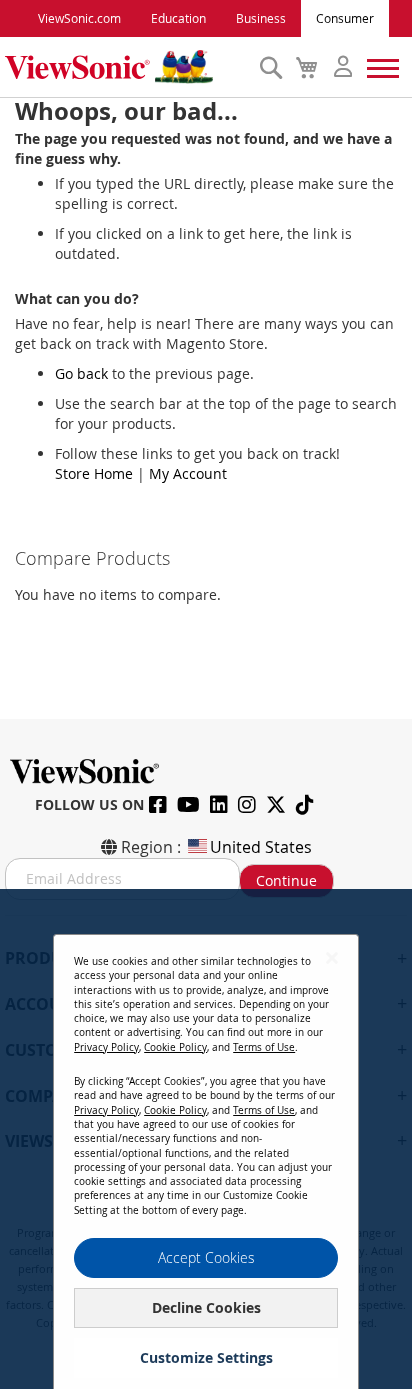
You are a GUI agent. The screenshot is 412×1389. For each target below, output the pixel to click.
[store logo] (127, 67)
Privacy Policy (106, 1047)
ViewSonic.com (79, 18)
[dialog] (206, 1139)
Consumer (345, 18)
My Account (188, 473)
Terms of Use (264, 1047)
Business (261, 18)
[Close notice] (332, 957)
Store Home (94, 473)
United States (261, 847)
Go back (81, 373)
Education (178, 18)
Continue (286, 880)
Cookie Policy (175, 1047)
